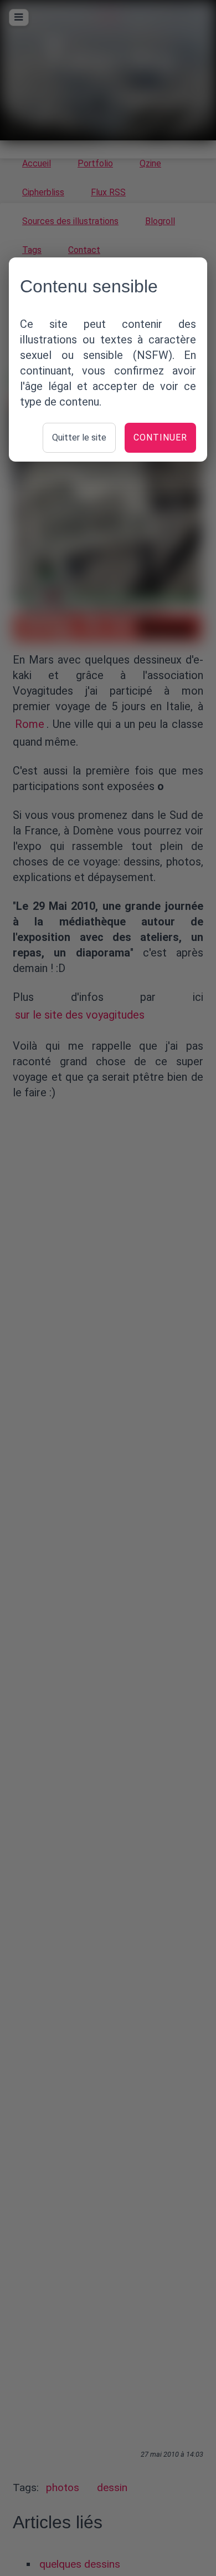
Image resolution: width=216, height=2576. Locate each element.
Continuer (160, 437)
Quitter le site (79, 437)
